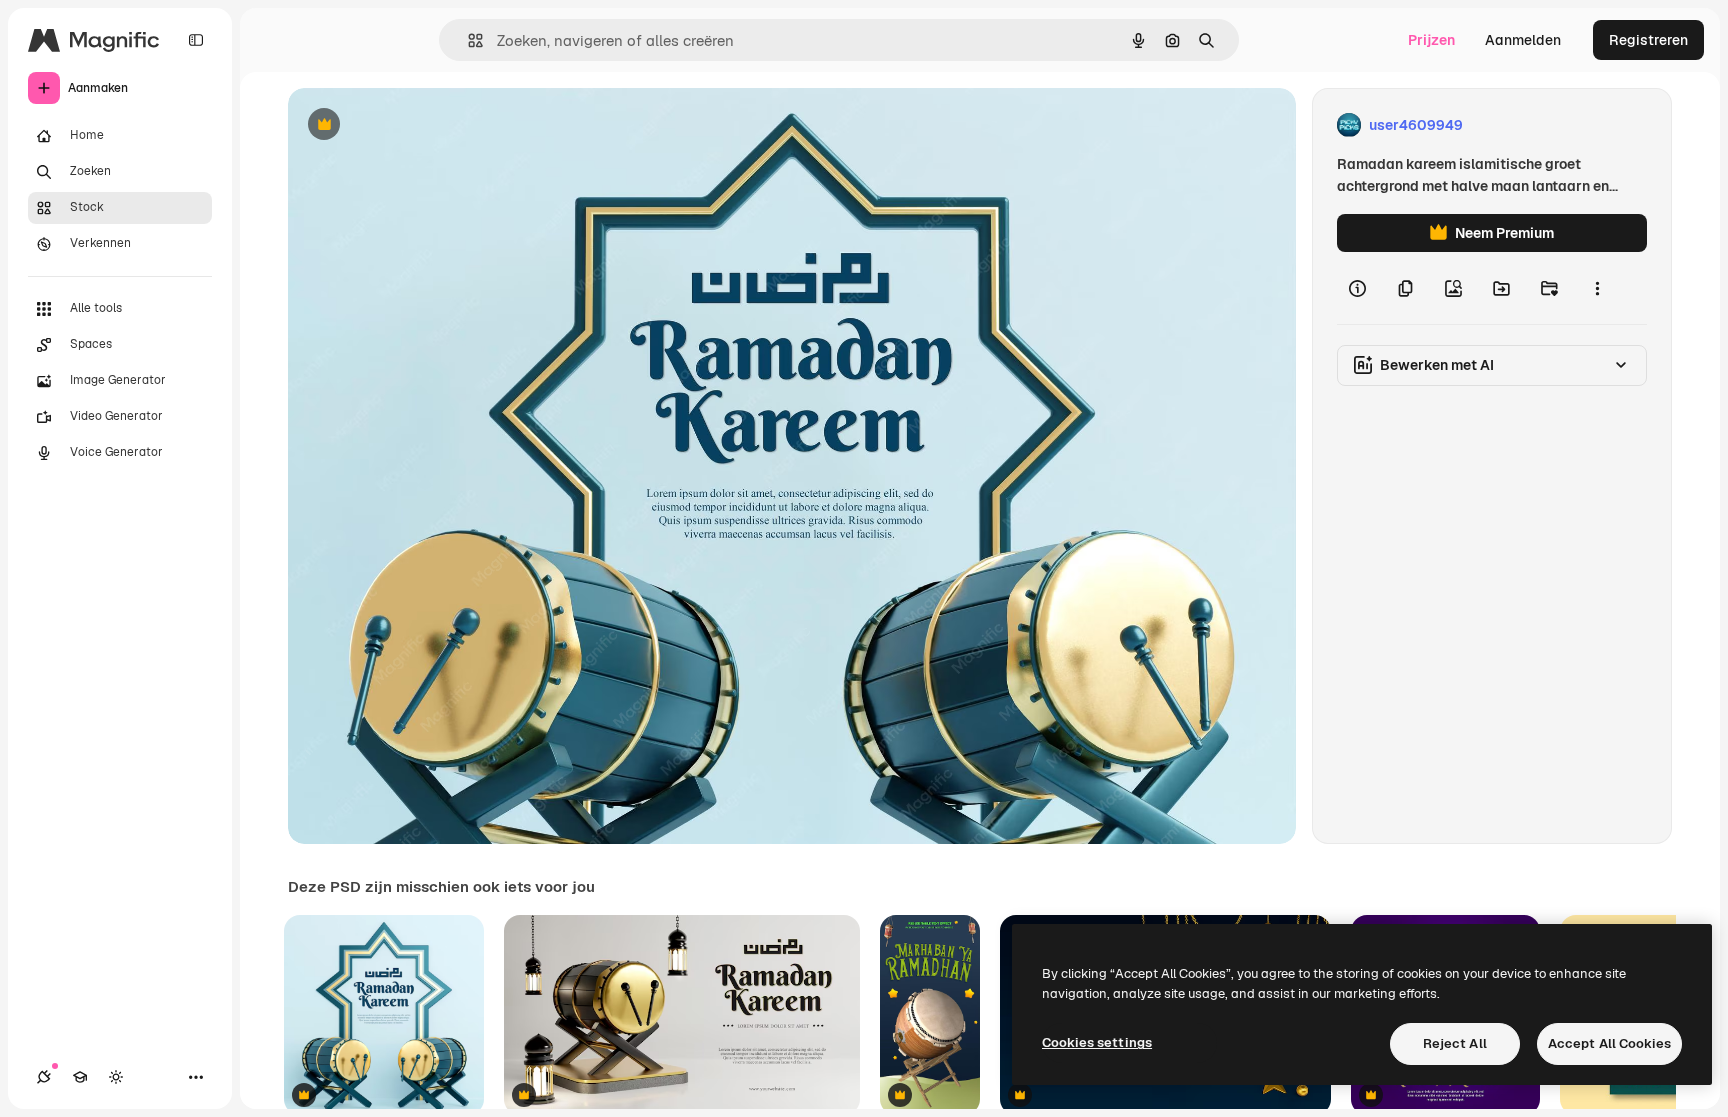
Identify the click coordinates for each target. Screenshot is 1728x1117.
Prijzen (1431, 40)
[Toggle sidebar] (196, 40)
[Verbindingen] (44, 1077)
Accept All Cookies (1609, 1043)
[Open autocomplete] (467, 40)
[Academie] (80, 1077)
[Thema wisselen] (116, 1077)
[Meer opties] (1597, 288)
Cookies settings (1097, 1042)
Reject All (1455, 1043)
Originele (419, 125)
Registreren (1648, 40)
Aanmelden (1523, 40)
